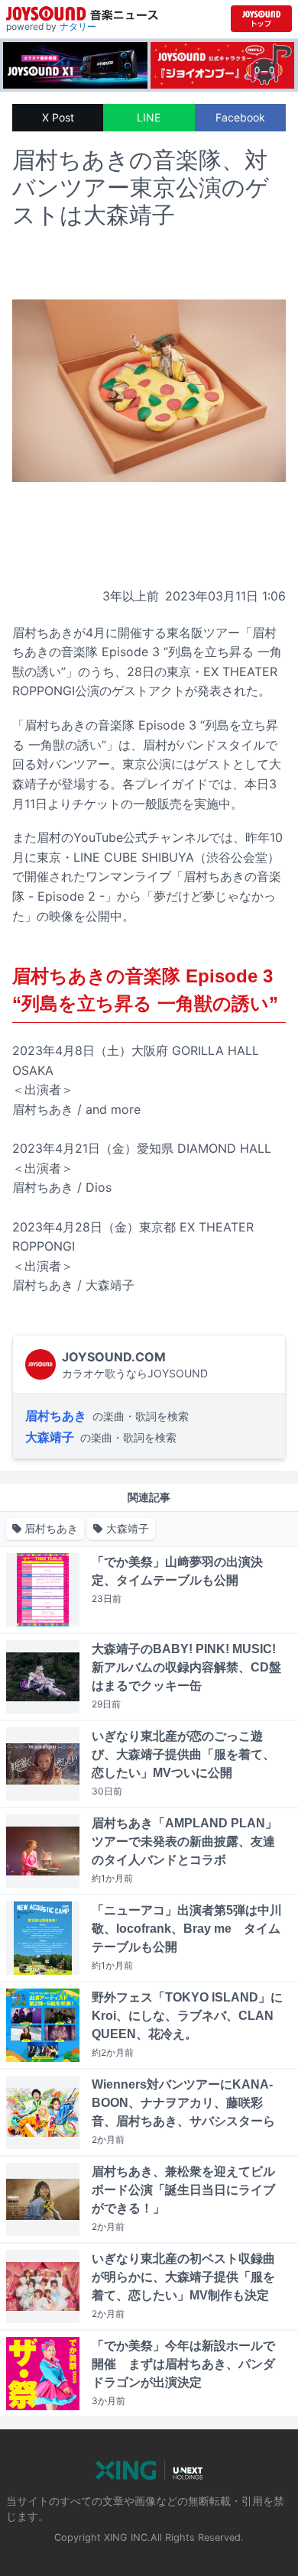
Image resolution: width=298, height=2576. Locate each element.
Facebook (240, 117)
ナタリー (78, 26)
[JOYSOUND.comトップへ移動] (261, 19)
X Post (58, 117)
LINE (149, 117)
